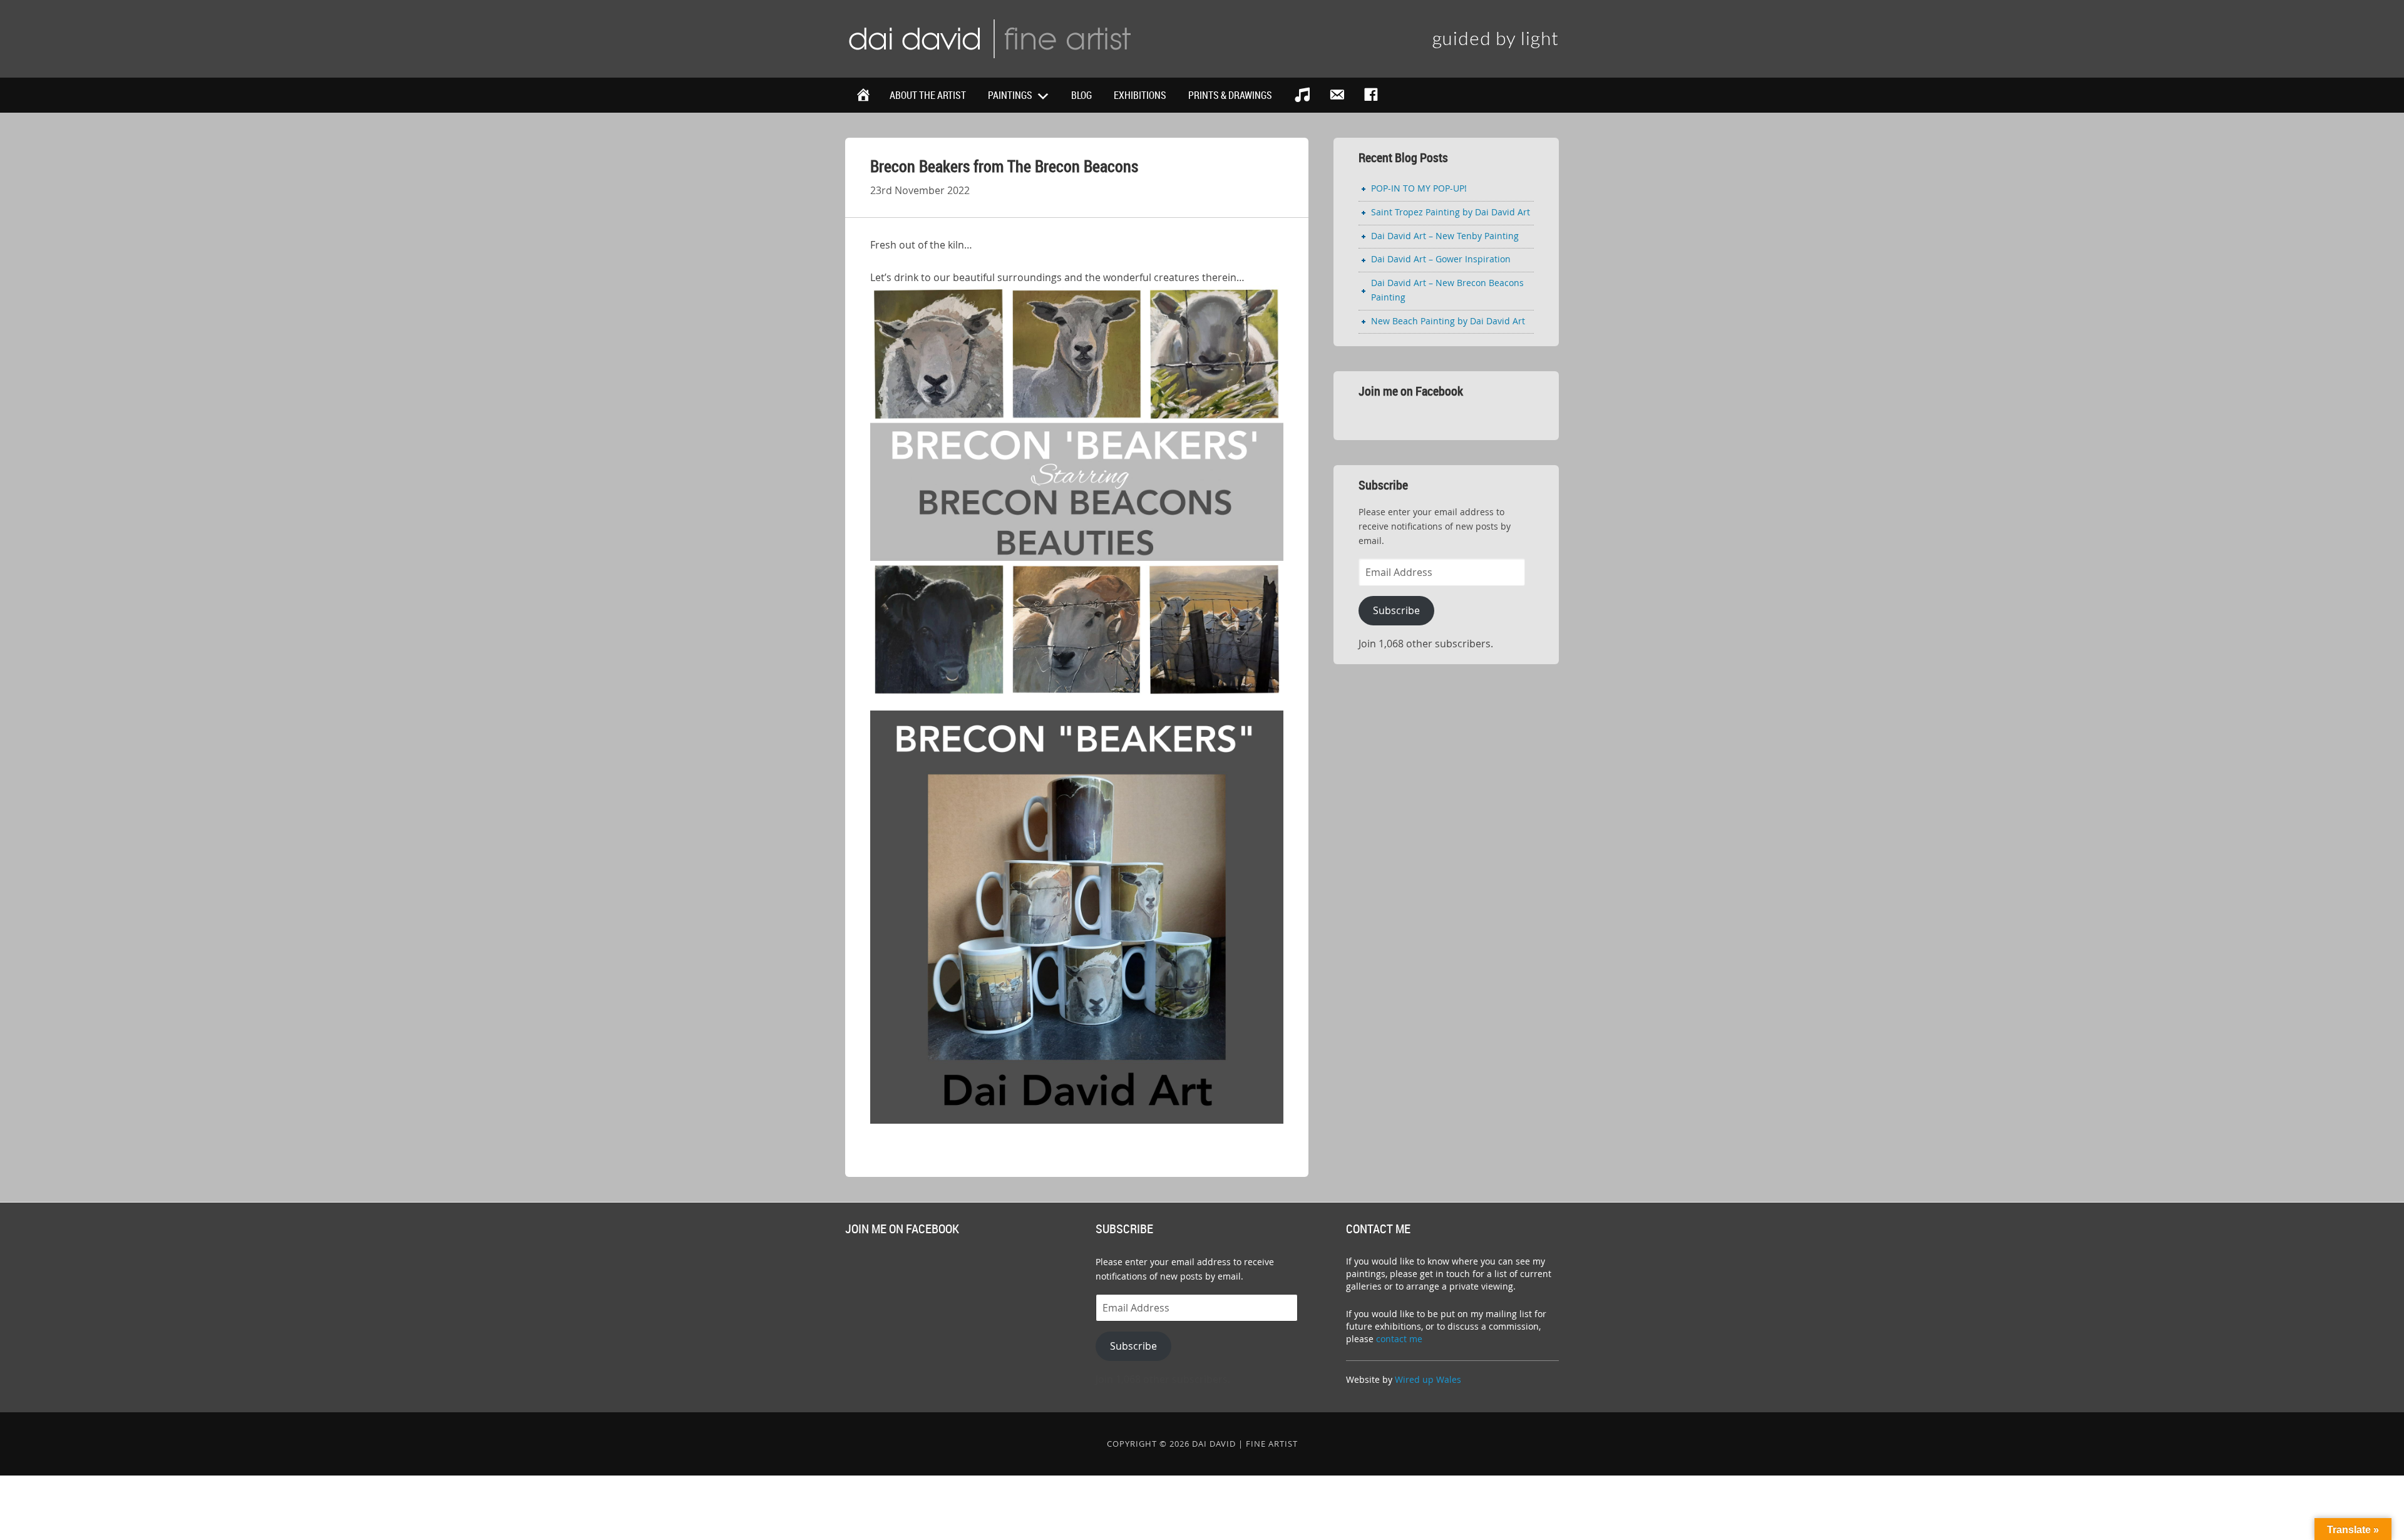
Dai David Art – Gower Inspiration (1441, 259)
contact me (1399, 1339)
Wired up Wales (1428, 1379)
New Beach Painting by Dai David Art (1448, 321)
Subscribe (1396, 610)
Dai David (989, 38)
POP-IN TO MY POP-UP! (1419, 188)
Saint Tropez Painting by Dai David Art (1451, 212)
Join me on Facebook (1411, 391)
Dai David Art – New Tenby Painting (1445, 236)
